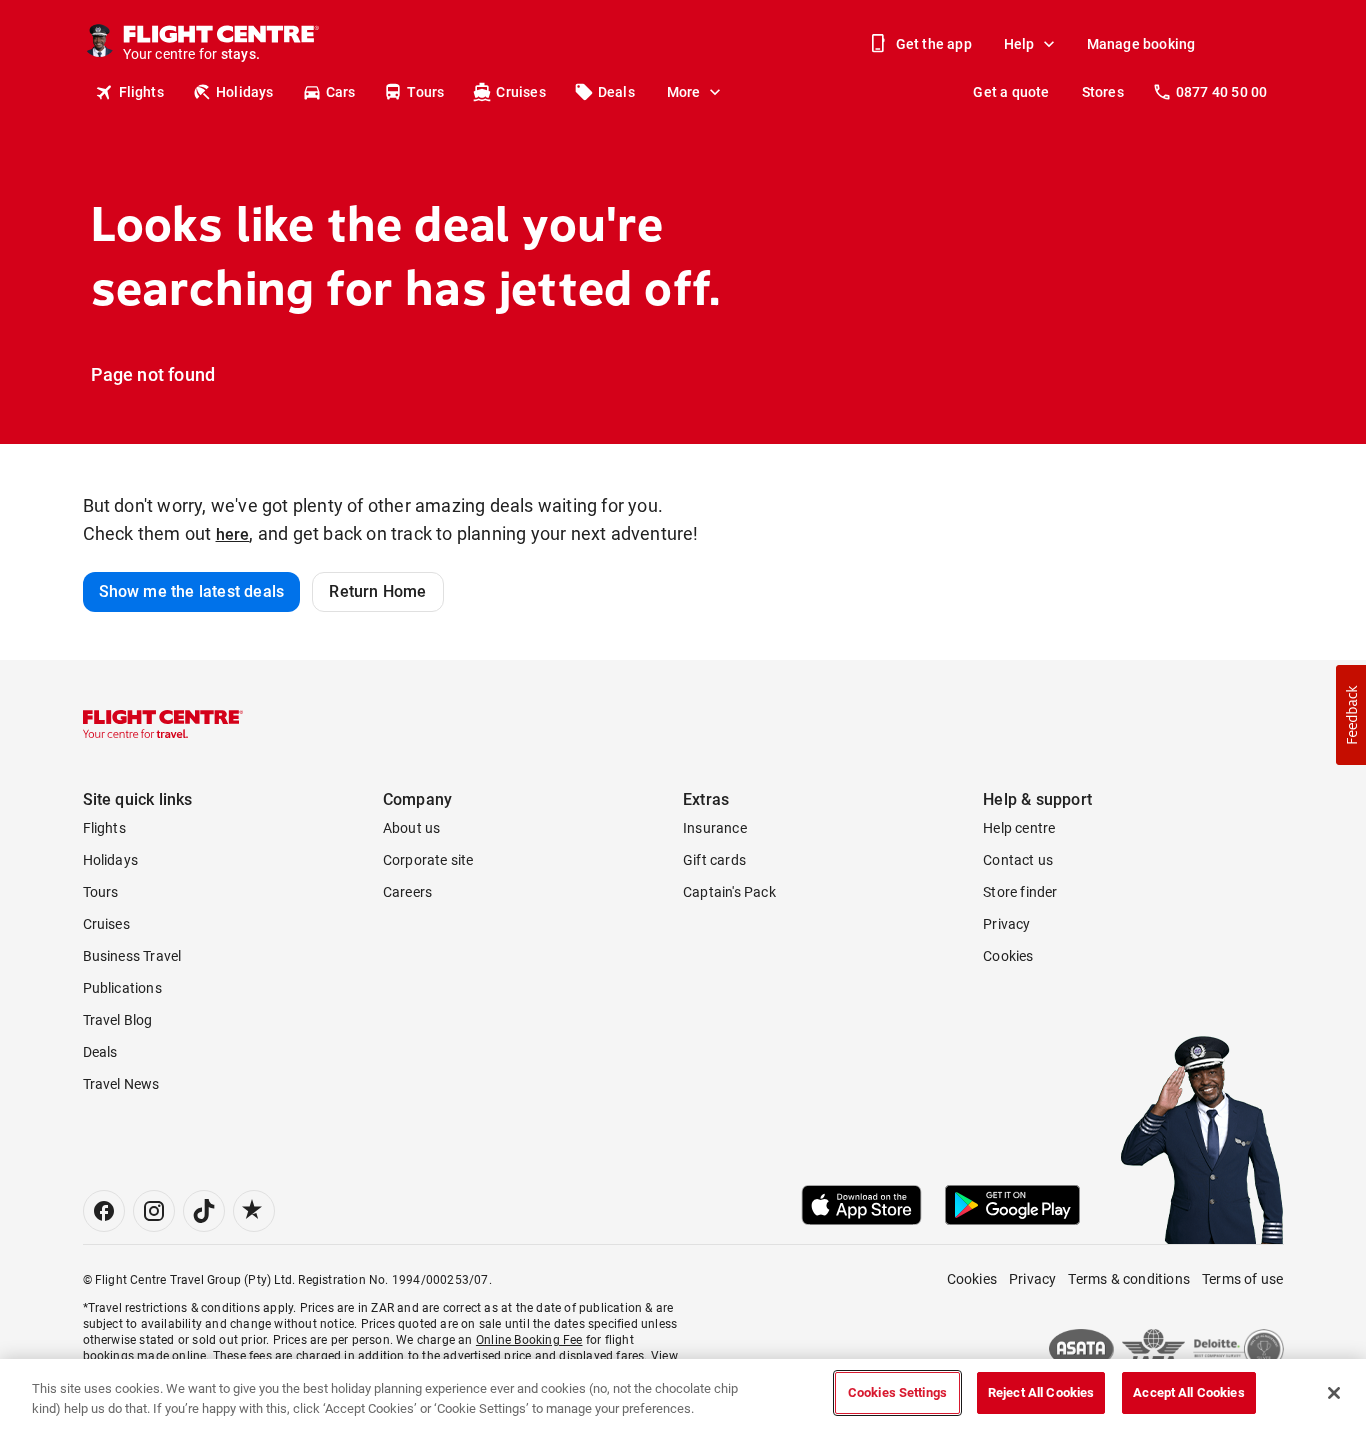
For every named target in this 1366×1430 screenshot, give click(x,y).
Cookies (1008, 956)
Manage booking (1141, 44)
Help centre (1019, 828)
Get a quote (1011, 92)
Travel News (121, 1084)
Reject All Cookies (1041, 1392)
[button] (1351, 715)
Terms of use (1242, 1279)
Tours (425, 92)
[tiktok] (204, 1211)
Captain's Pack (729, 892)
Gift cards (714, 860)
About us (412, 828)
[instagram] (154, 1211)
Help (1019, 44)
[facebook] (104, 1211)
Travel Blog (118, 1020)
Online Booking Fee (529, 1340)
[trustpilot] (254, 1211)
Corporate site (428, 860)
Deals (616, 92)
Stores (1103, 92)
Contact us (1018, 860)
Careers (407, 892)
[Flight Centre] (163, 724)
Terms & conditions (1129, 1279)
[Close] (1334, 1393)
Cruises (520, 92)
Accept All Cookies (1188, 1392)
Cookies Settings (897, 1392)
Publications (122, 988)
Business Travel (132, 956)
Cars (341, 92)
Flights (141, 92)
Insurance (715, 828)
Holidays (245, 92)
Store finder (1020, 892)
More (684, 92)
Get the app (934, 44)
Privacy (1006, 924)
